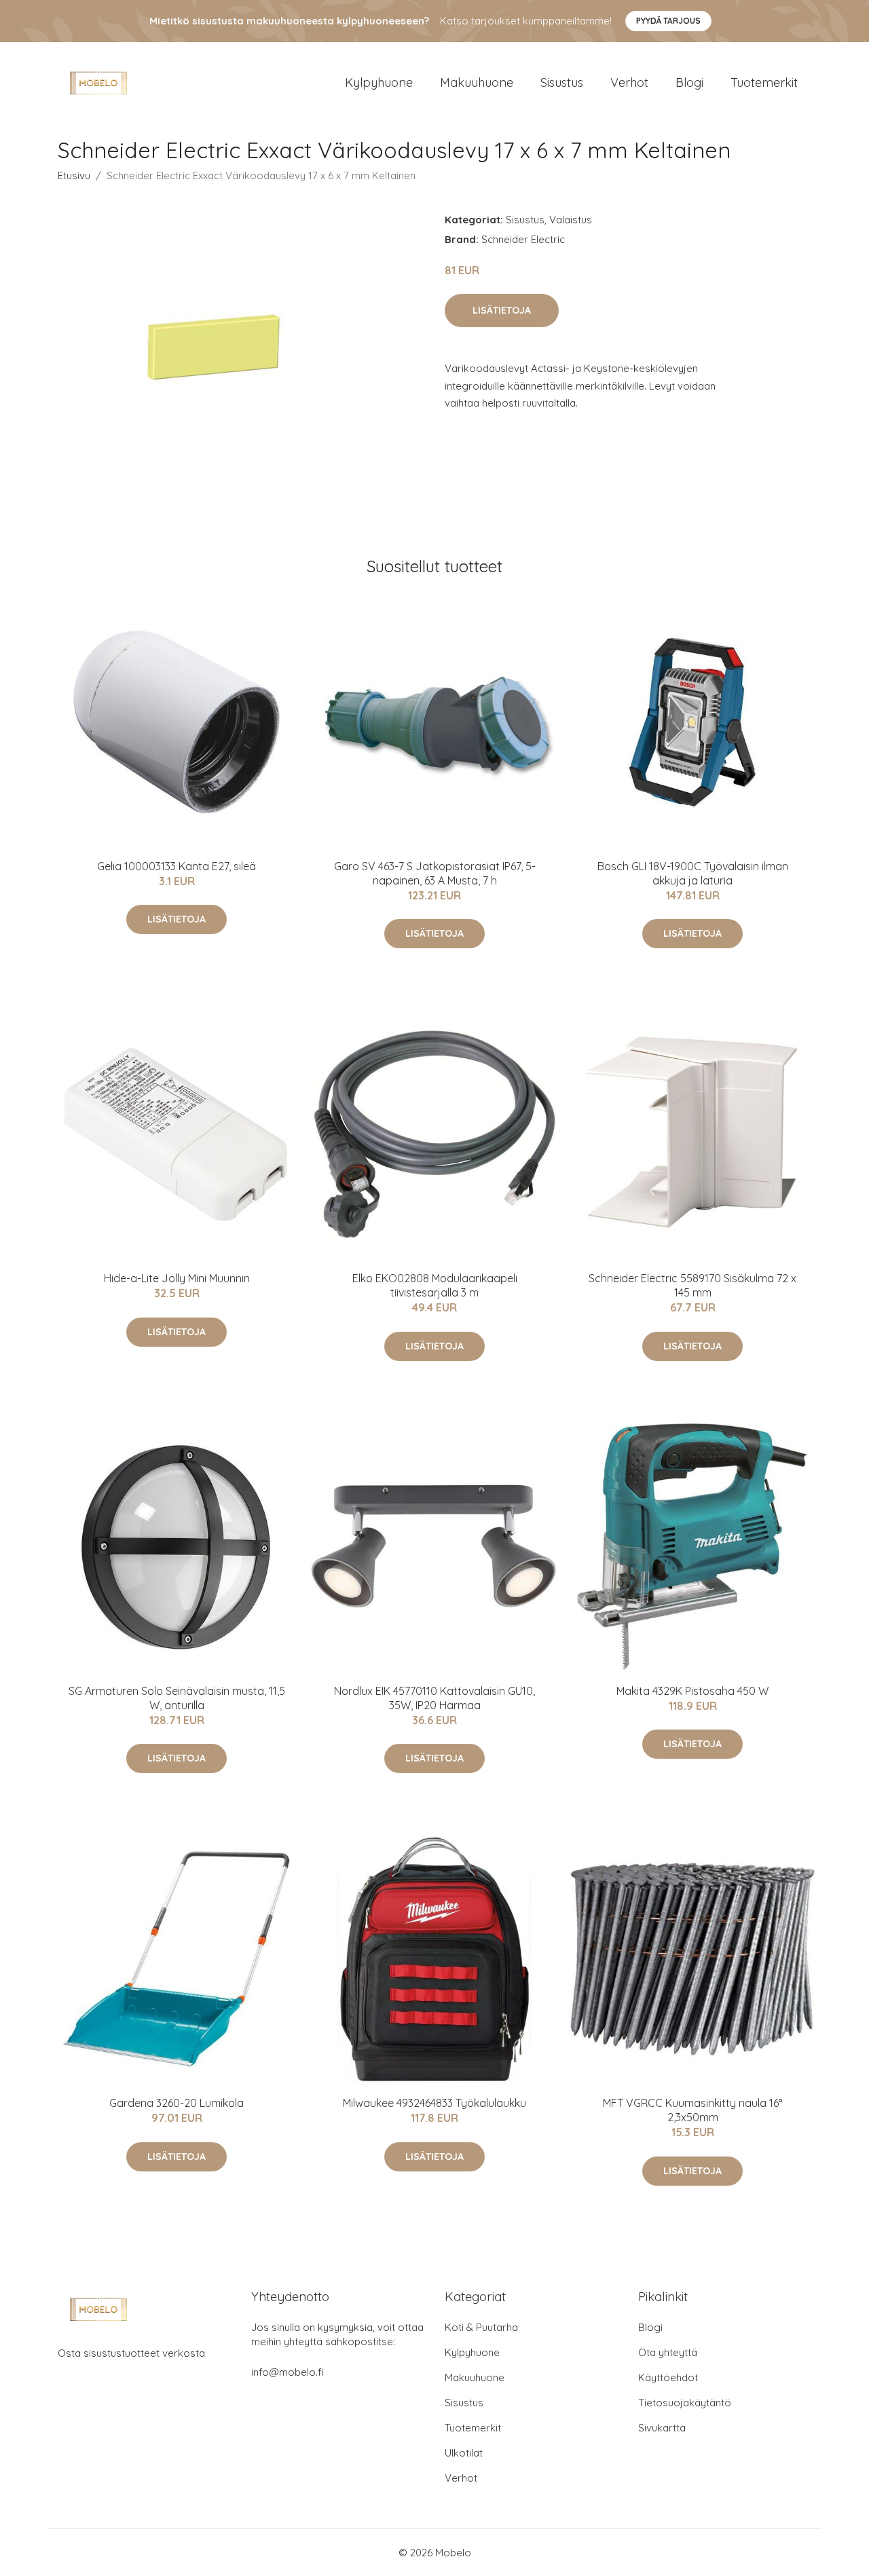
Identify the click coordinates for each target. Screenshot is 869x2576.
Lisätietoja (502, 310)
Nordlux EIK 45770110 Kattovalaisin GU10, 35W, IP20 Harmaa (434, 1698)
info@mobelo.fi (288, 2372)
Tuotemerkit (764, 82)
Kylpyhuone (379, 82)
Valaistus (571, 220)
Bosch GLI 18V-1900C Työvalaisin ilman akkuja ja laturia (693, 873)
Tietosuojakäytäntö (685, 2403)
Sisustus (562, 82)
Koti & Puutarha (481, 2327)
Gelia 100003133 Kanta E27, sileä (177, 866)
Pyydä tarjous (668, 21)
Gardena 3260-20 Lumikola (177, 2103)
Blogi (689, 82)
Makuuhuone (477, 82)
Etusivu (74, 175)
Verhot (629, 82)
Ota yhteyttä (668, 2352)
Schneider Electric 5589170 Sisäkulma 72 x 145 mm (692, 1285)
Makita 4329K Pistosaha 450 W (692, 1691)
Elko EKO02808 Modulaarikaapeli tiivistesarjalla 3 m (435, 1285)
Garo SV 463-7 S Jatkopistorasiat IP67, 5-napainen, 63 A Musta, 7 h (435, 873)
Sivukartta (662, 2428)
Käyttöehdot (668, 2377)
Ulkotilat (464, 2453)
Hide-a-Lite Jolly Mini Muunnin (177, 1278)
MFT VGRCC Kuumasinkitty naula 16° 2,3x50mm (692, 2110)
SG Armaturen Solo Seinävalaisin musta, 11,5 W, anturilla (177, 1698)
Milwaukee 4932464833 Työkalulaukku (434, 2103)
